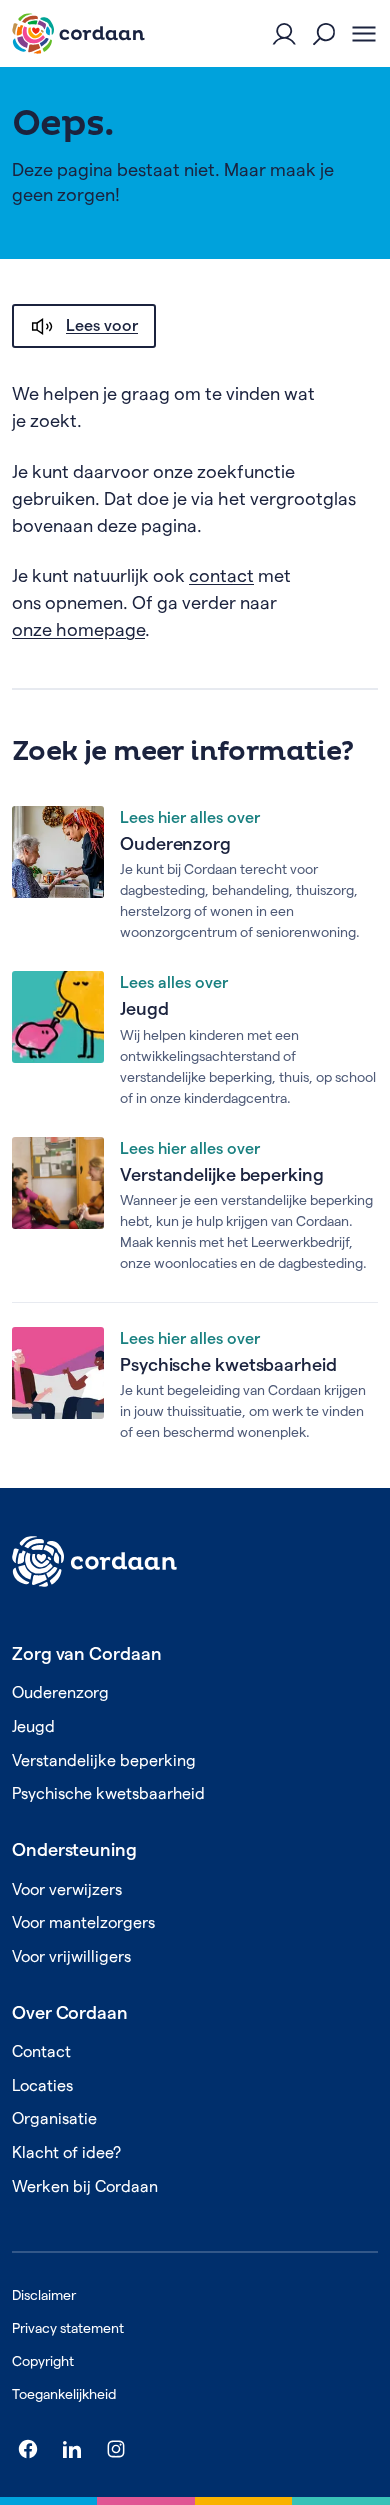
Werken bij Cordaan (85, 2186)
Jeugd (144, 1008)
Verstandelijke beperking (222, 1174)
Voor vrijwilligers (71, 1956)
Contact (41, 2051)
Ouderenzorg (175, 843)
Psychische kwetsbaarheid (228, 1364)
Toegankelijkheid (64, 2394)
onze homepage (78, 629)
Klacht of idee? (66, 2152)
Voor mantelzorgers (83, 1922)
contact (221, 575)
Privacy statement (68, 2328)
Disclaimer (44, 2295)
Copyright (43, 2361)
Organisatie (54, 2118)
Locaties (42, 2085)
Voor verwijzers (67, 1889)
